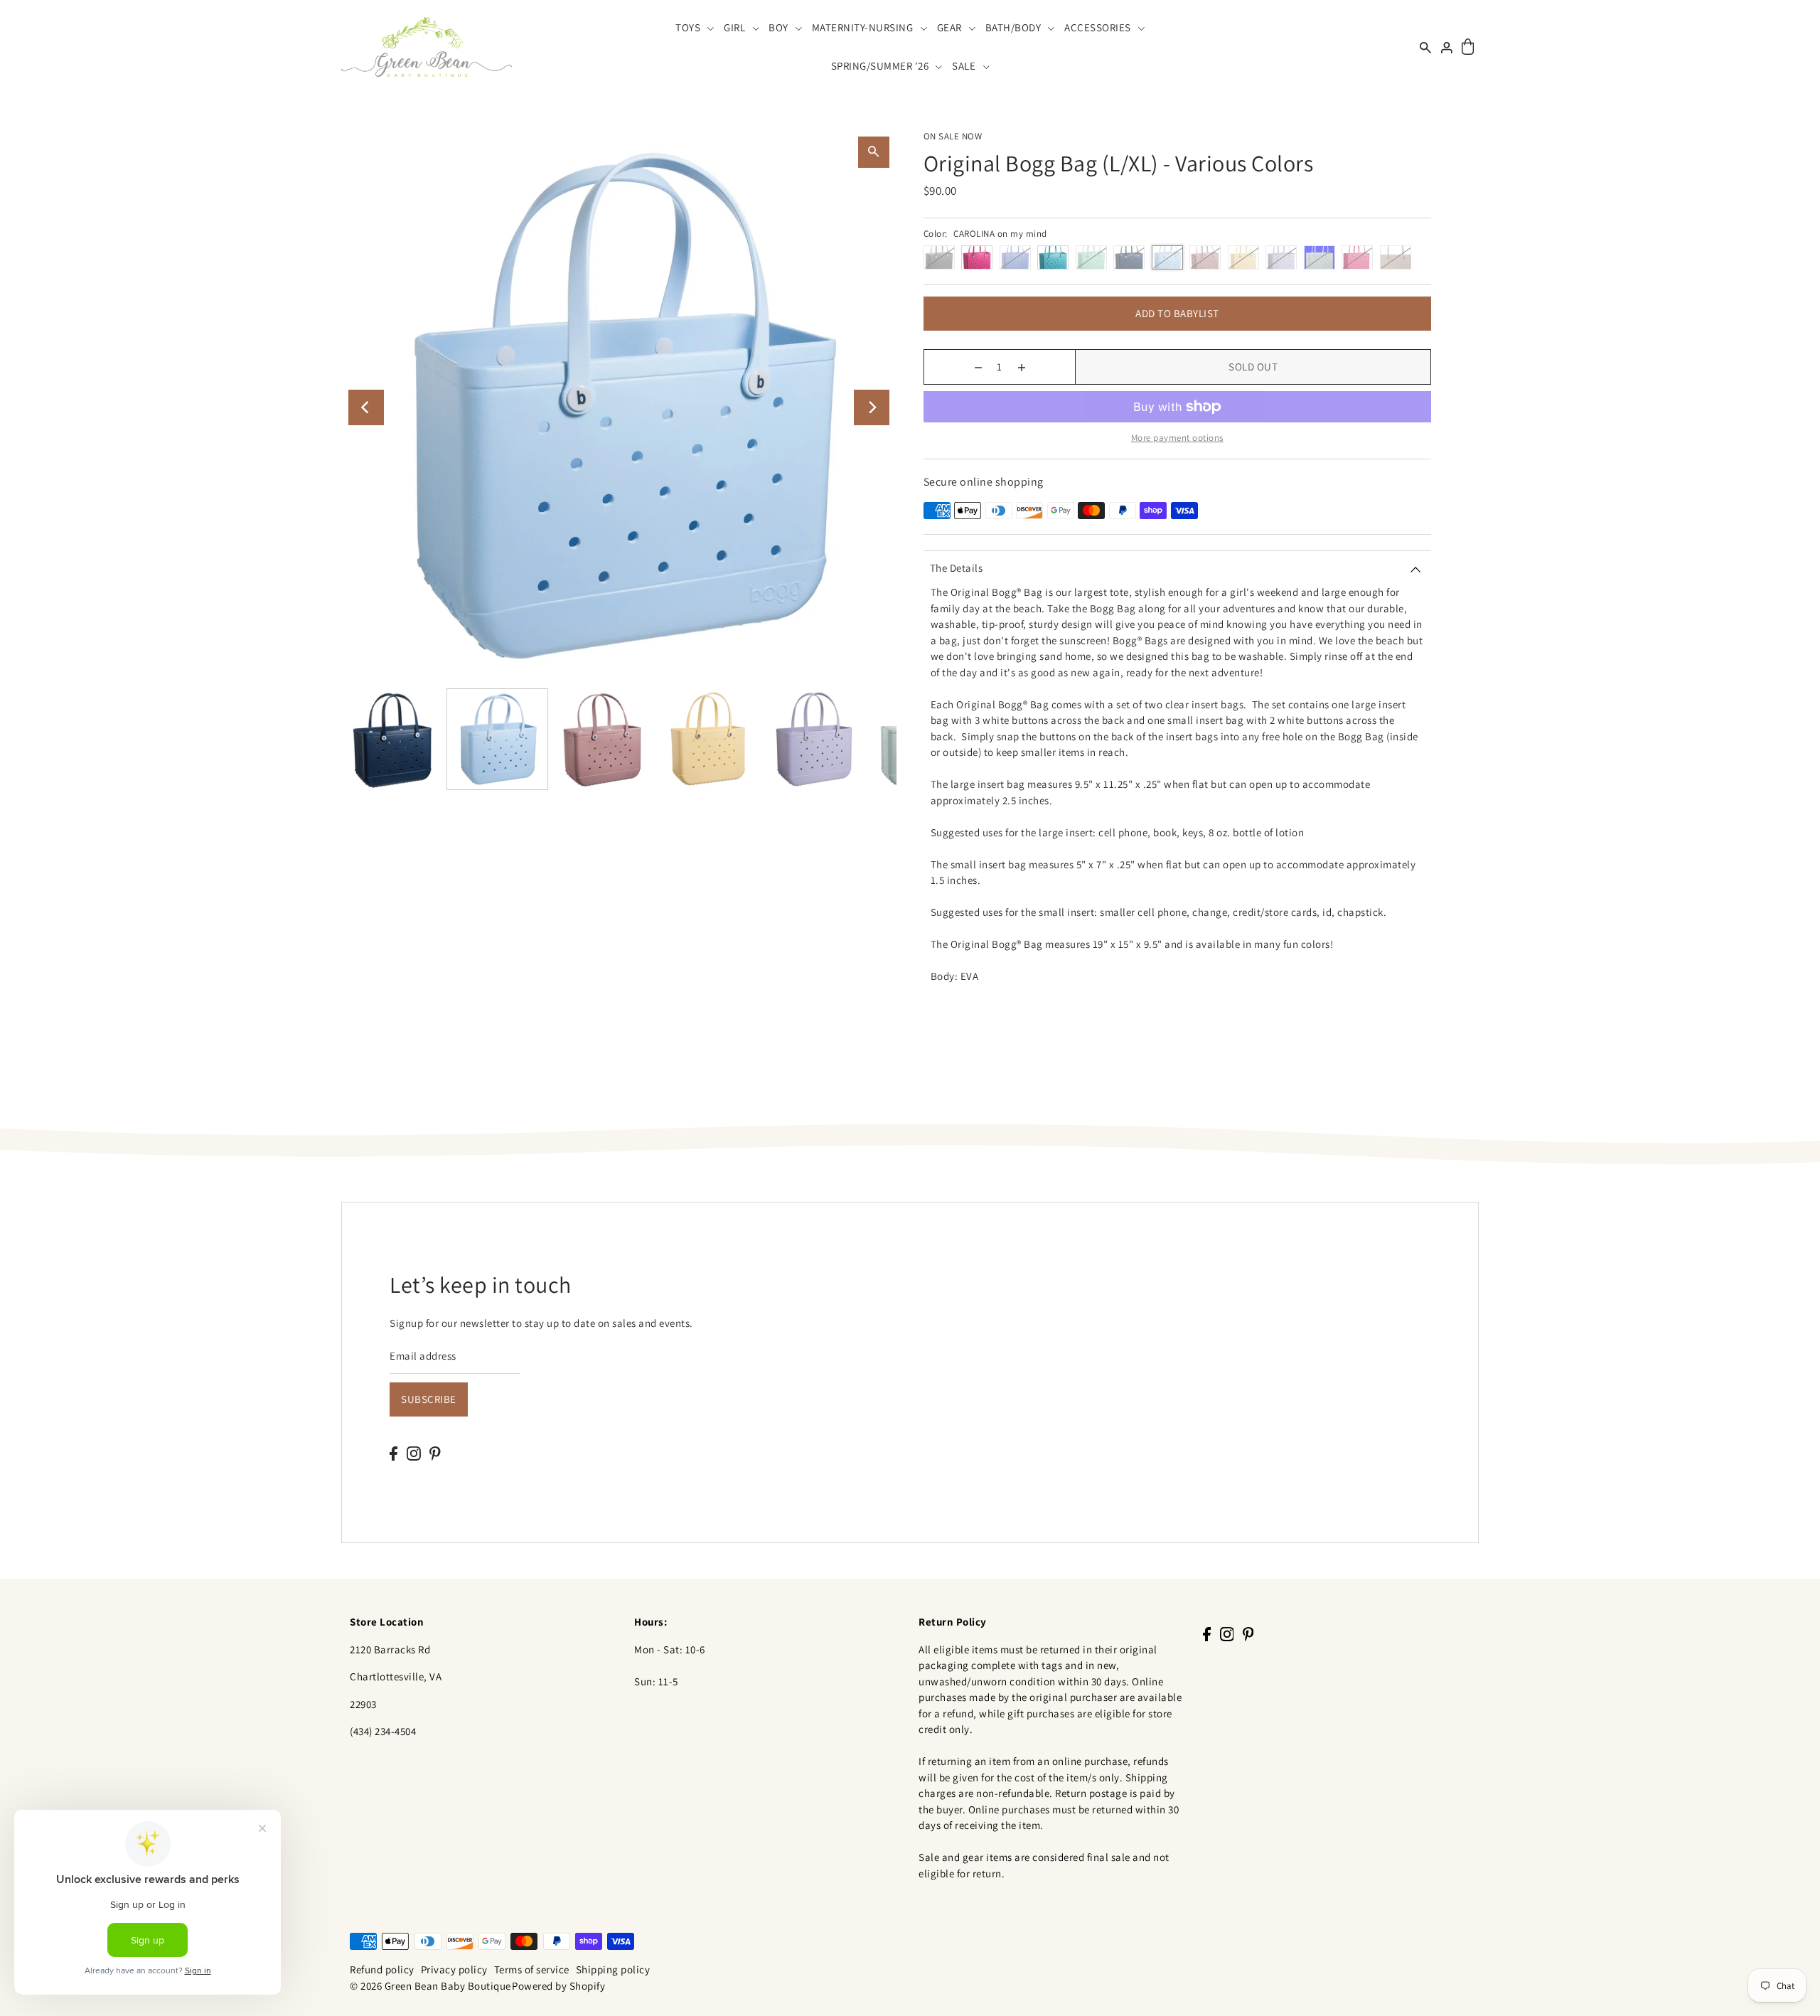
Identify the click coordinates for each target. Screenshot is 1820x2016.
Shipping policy (613, 1969)
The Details (957, 568)
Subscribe (429, 1399)
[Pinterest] (435, 1452)
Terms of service (532, 1969)
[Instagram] (414, 1452)
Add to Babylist (1177, 313)
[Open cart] (1468, 47)
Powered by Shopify (558, 1986)
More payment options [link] (1177, 438)
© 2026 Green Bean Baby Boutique (430, 1986)
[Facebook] (394, 1452)
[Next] (872, 407)
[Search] (1425, 47)
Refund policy (382, 1969)
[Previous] (366, 407)
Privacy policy (454, 1969)
